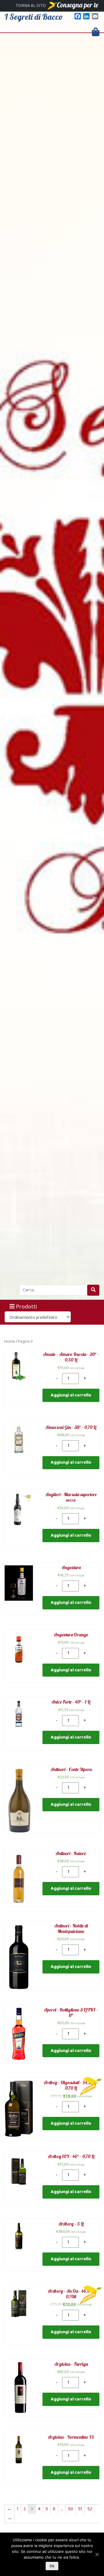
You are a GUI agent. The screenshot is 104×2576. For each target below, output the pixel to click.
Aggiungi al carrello (71, 1395)
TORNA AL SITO (31, 6)
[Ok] (97, 2554)
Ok (52, 2566)
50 (70, 2509)
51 (80, 2509)
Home (10, 1342)
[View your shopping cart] (96, 32)
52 (90, 2509)
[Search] (93, 1290)
